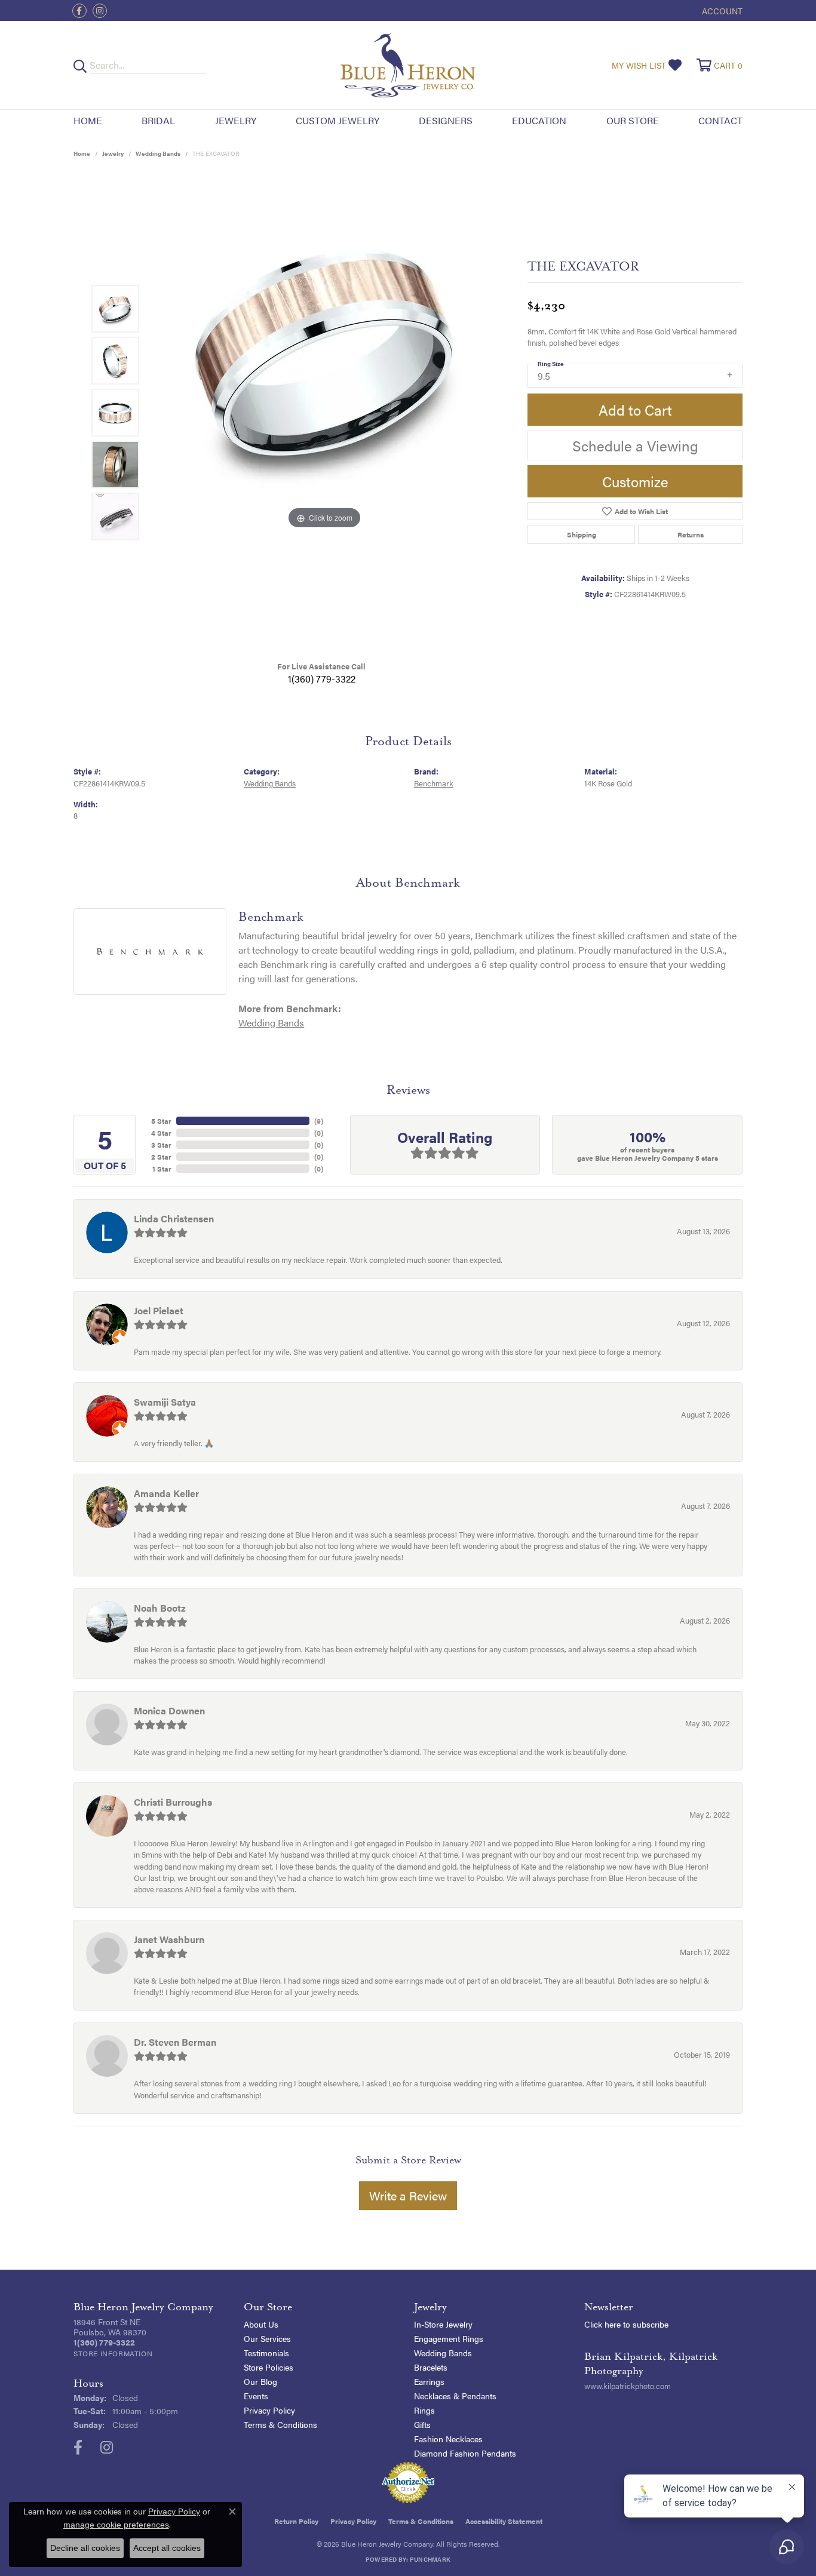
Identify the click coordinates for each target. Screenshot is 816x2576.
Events (256, 2396)
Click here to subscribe (626, 2324)
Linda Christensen (174, 1218)
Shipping (582, 534)
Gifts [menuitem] (422, 2424)
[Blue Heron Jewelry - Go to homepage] (408, 65)
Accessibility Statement (504, 2521)
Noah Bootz (160, 1608)
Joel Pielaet (159, 1310)
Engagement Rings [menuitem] (449, 2338)
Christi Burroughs (173, 1802)
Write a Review (408, 2195)
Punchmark (430, 2559)
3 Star (161, 1145)
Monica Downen (169, 1710)
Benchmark (434, 783)
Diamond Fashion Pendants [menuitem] (465, 2453)
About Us (261, 2324)
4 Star (161, 1133)
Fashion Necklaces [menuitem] (448, 2439)
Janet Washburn (169, 1939)
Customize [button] (635, 481)
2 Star (161, 1157)
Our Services (267, 2338)
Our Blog (260, 2381)
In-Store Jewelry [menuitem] (443, 2324)
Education (539, 120)
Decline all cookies (85, 2548)
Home (88, 120)
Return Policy (296, 2521)
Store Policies (269, 2367)
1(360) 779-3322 (322, 679)
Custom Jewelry (338, 120)
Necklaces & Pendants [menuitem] (455, 2396)
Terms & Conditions (280, 2424)
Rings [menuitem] (424, 2410)
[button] (721, 10)
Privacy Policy (269, 2410)
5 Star (161, 1121)
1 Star (162, 1169)
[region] (324, 413)
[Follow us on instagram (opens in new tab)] (100, 11)
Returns (691, 534)
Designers (446, 120)
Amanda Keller (166, 1493)
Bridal (158, 120)
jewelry (113, 153)
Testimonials (266, 2353)
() (319, 1121)
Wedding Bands (158, 153)
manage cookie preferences (116, 2525)
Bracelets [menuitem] (431, 2367)
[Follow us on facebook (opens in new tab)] (79, 11)
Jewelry (236, 120)
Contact (720, 120)
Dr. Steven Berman (175, 2042)
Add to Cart (635, 410)
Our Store (633, 120)
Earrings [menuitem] (429, 2381)
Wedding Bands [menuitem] (443, 2353)
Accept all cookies (167, 2548)
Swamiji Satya (165, 1402)
